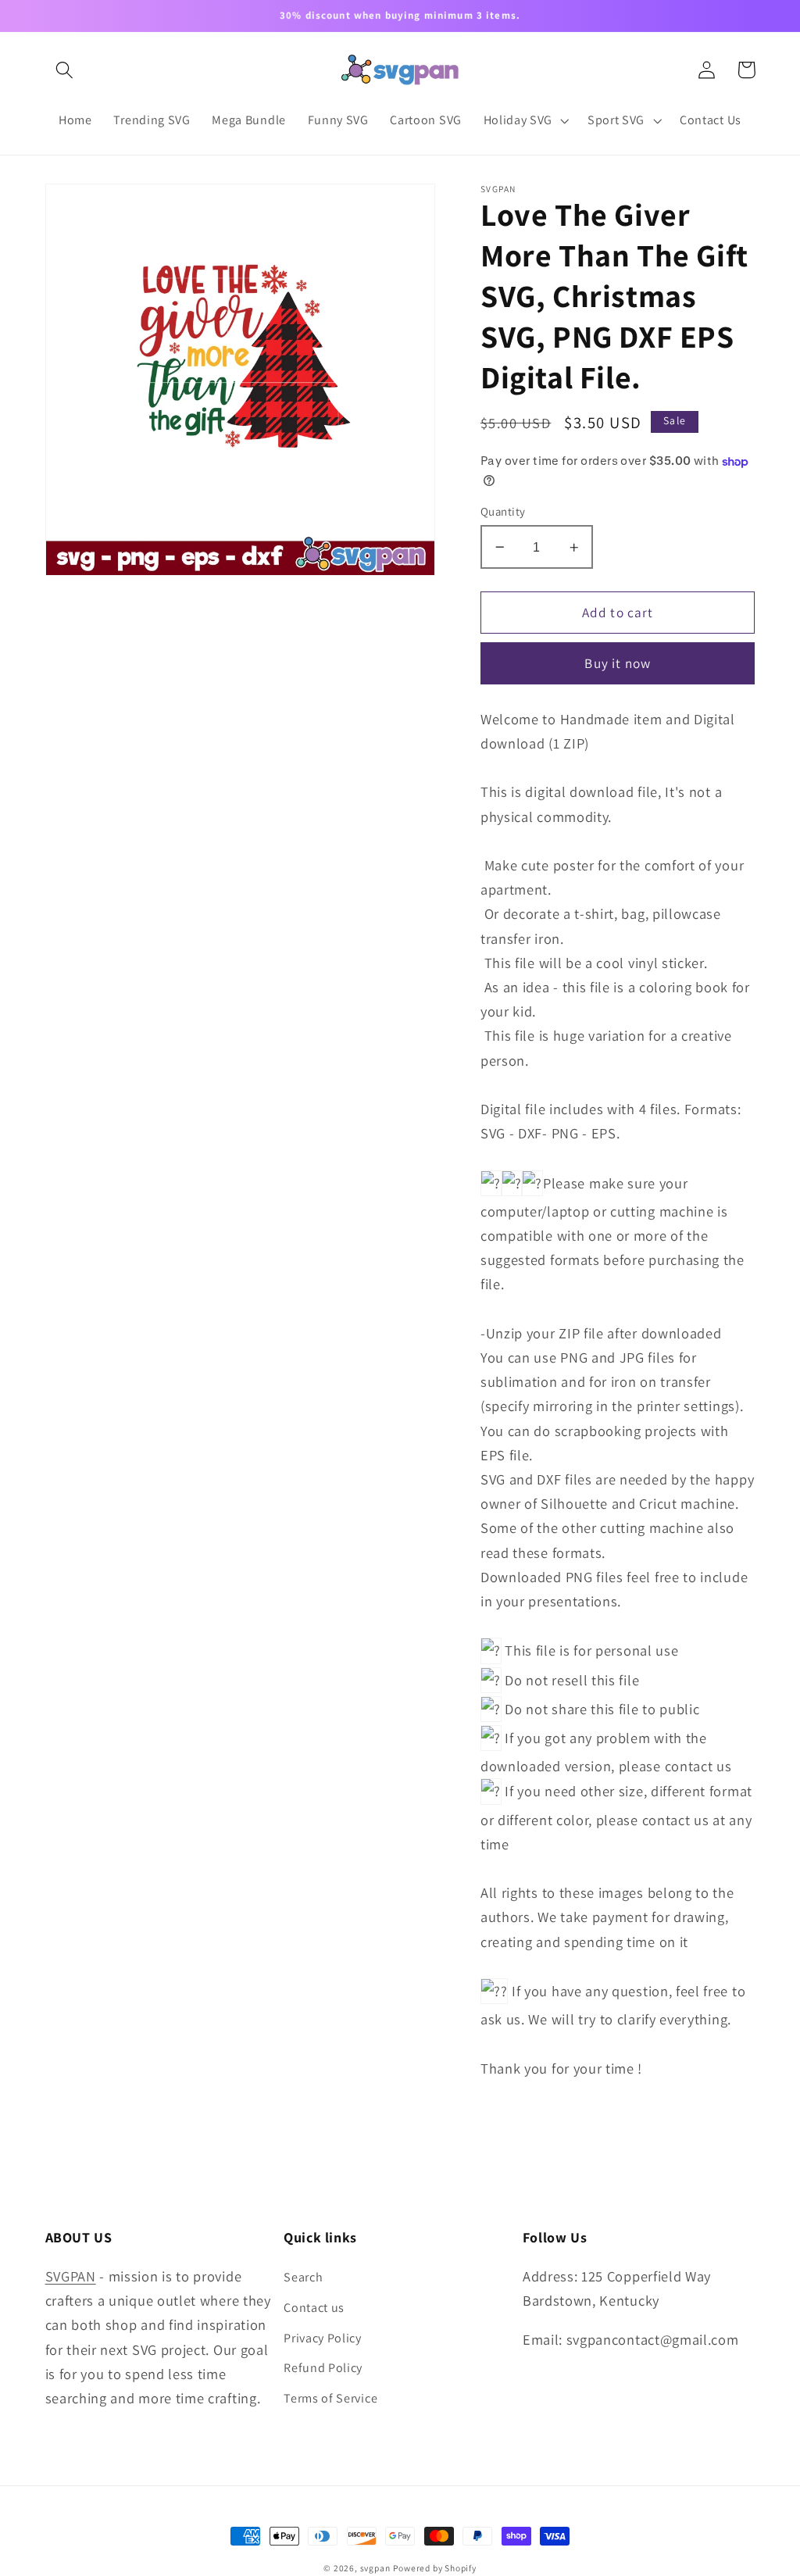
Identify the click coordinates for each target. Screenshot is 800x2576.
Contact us (314, 2308)
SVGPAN (71, 2276)
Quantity (503, 511)
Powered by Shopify (435, 2568)
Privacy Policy (323, 2338)
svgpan (375, 2568)
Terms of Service (330, 2398)
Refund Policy (323, 2368)
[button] (65, 70)
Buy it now (618, 663)
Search (303, 2277)
